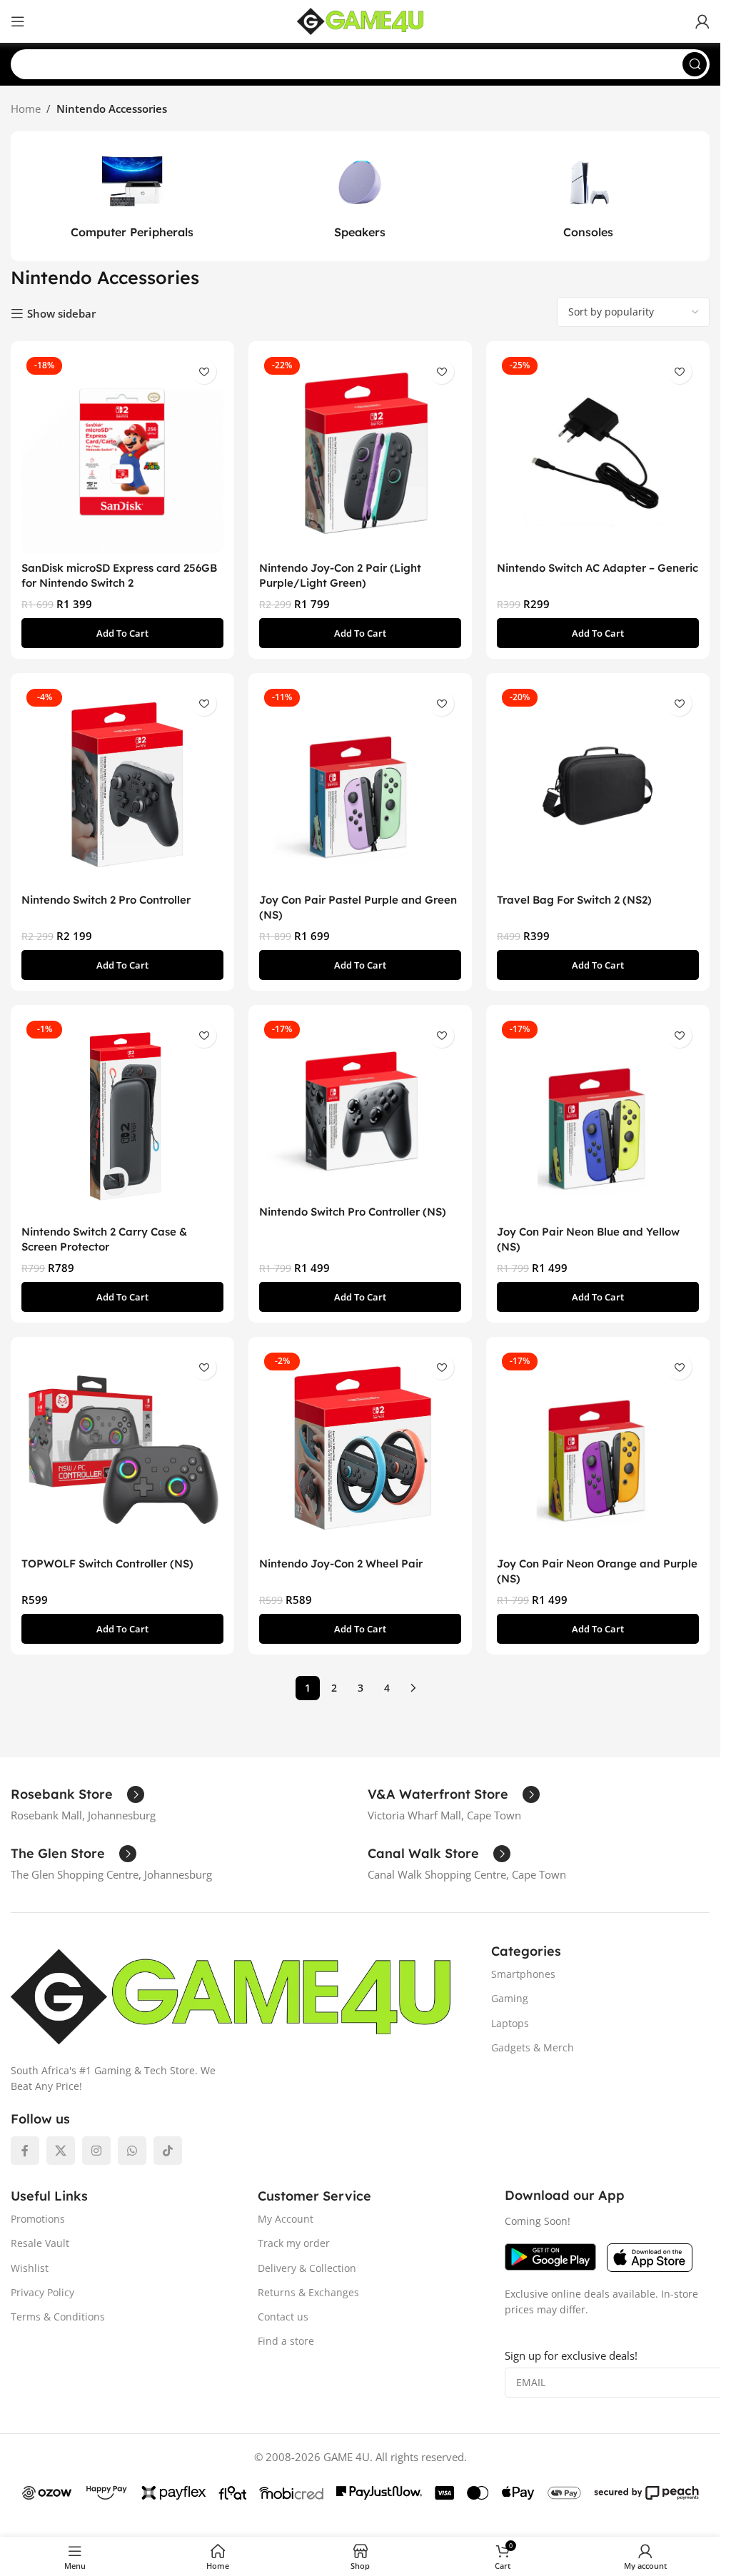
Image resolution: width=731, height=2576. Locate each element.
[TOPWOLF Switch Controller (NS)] (122, 1449)
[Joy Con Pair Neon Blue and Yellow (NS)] (598, 1117)
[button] (122, 633)
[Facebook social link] (25, 2151)
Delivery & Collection (307, 2268)
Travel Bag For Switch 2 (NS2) (574, 900)
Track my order (294, 2243)
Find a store (286, 2341)
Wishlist (30, 2268)
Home (26, 108)
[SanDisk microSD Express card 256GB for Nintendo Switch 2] (122, 453)
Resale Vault (40, 2243)
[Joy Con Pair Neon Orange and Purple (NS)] (598, 1449)
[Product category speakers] (361, 196)
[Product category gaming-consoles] (588, 196)
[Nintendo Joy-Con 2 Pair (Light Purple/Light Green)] (360, 453)
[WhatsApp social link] (132, 2151)
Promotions (38, 2219)
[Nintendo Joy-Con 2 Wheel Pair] (360, 1449)
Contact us (283, 2317)
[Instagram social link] (96, 2151)
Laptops (510, 2023)
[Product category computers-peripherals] (132, 196)
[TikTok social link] (168, 2151)
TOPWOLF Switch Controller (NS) (107, 1564)
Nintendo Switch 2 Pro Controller (106, 900)
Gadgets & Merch (533, 2047)
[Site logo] (361, 20)
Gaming (510, 1998)
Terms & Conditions (58, 2317)
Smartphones (523, 1974)
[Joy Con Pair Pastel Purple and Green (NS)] (360, 785)
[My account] (702, 21)
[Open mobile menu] (18, 21)
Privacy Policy (42, 2292)
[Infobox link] (77, 1794)
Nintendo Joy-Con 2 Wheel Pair (341, 1564)
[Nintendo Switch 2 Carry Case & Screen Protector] (122, 1117)
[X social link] (61, 2151)
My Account (286, 2219)
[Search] (695, 64)
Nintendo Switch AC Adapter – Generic (598, 568)
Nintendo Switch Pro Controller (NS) (353, 1212)
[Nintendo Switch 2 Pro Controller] (122, 785)
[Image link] (231, 1996)
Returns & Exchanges (308, 2292)
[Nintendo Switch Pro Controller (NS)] (360, 1107)
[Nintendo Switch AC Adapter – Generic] (598, 453)
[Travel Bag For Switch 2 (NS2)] (598, 785)
